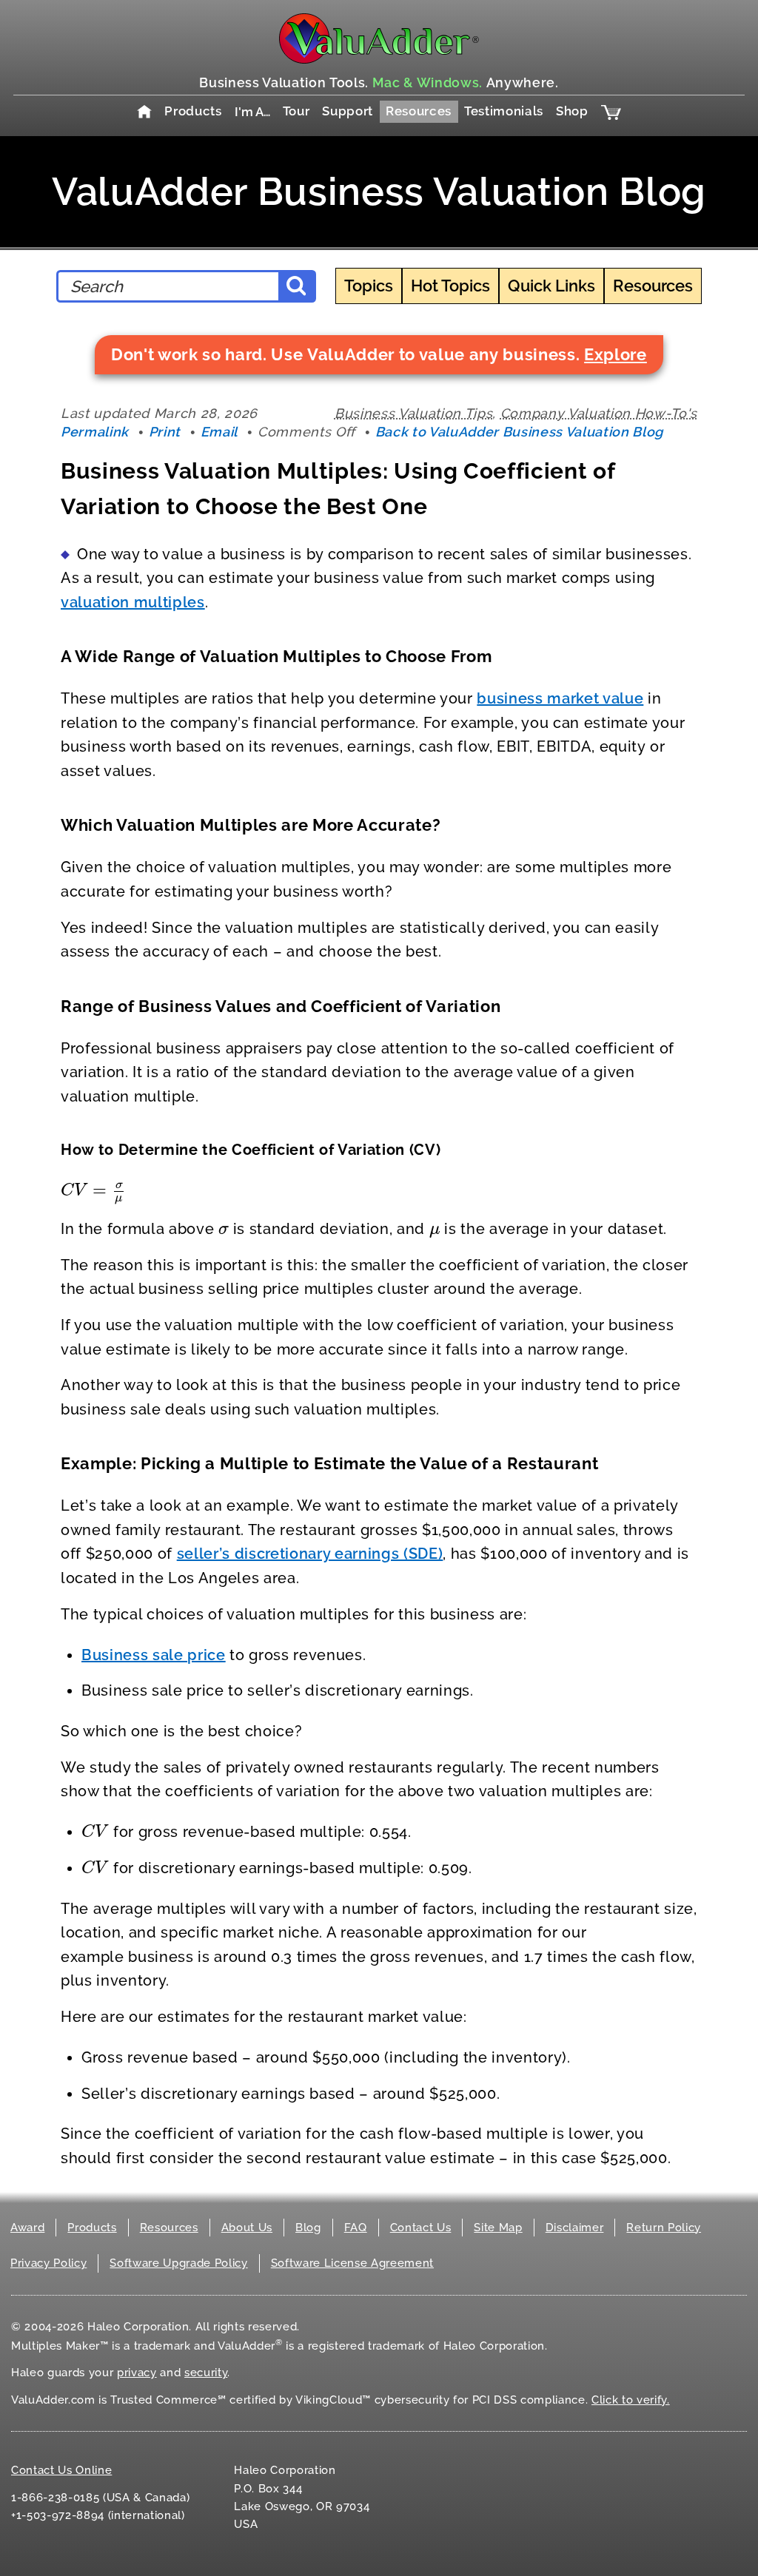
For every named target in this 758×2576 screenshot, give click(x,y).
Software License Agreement (352, 2263)
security (206, 2373)
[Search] (296, 286)
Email (219, 432)
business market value (560, 698)
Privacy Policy (48, 2263)
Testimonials (504, 111)
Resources (419, 111)
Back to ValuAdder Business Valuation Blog (519, 432)
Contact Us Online (61, 2470)
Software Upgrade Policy (178, 2263)
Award (27, 2228)
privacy (137, 2373)
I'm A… (252, 112)
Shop (572, 111)
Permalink (95, 432)
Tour (296, 111)
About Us (247, 2228)
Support (348, 111)
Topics (369, 286)
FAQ (356, 2228)
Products (193, 111)
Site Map (498, 2228)
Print (165, 432)
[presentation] (93, 1190)
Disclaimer (575, 2228)
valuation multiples (133, 602)
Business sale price (154, 1655)
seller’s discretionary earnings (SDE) (310, 1554)
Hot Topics (450, 286)
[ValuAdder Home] (379, 38)
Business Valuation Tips (413, 413)
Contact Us (421, 2228)
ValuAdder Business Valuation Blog (379, 191)
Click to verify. (631, 2400)
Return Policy (664, 2228)
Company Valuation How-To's (599, 413)
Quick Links (551, 286)
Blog (308, 2228)
